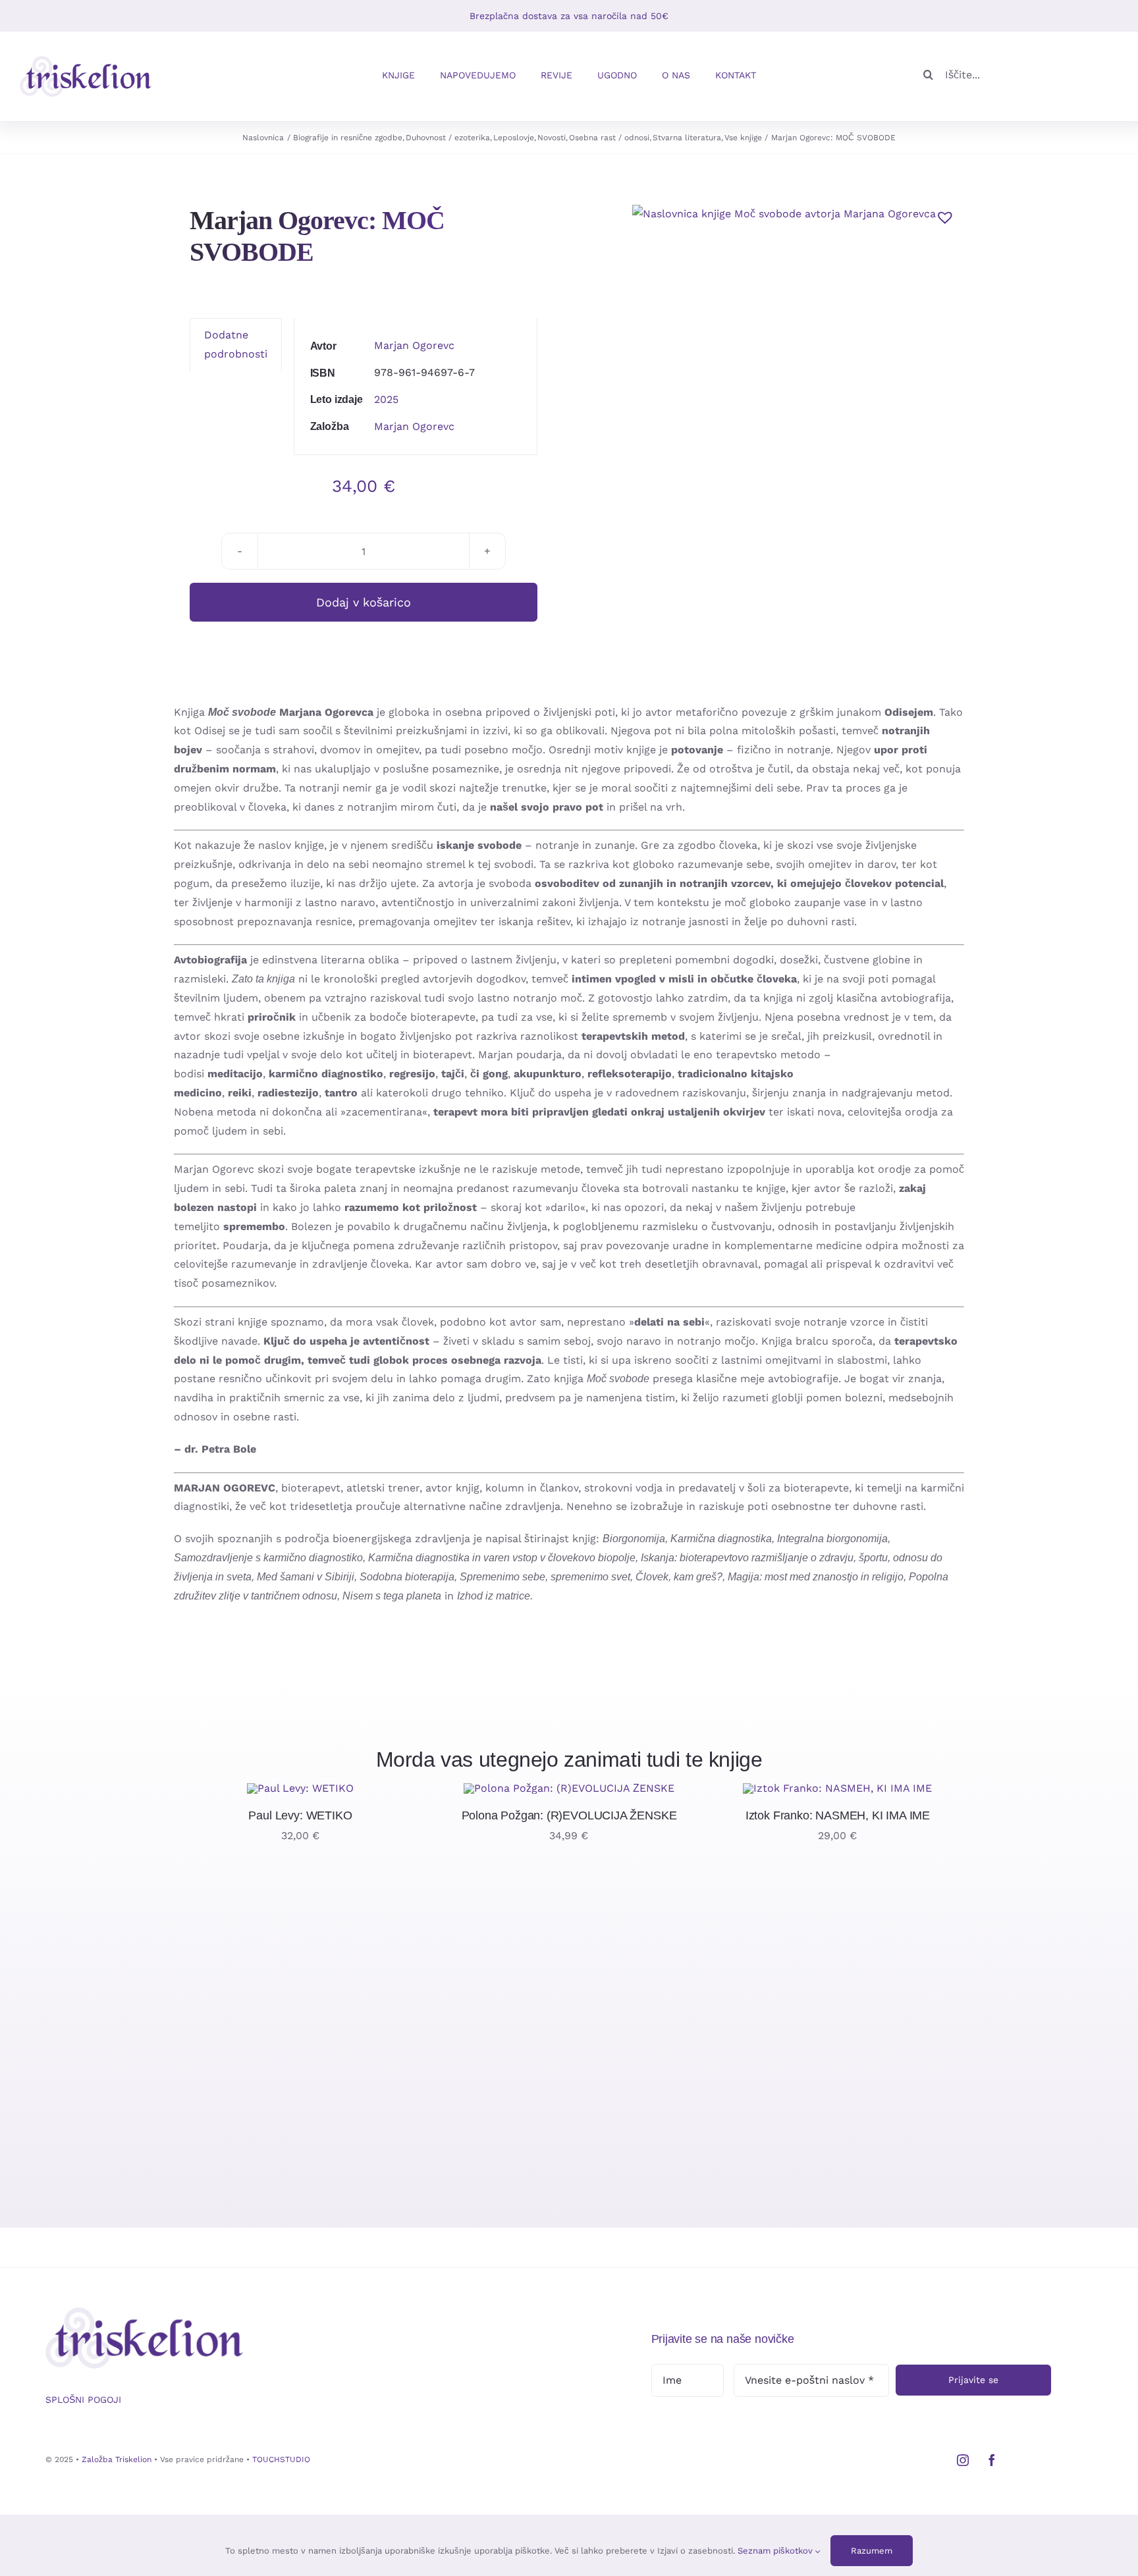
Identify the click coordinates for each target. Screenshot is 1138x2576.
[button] (942, 214)
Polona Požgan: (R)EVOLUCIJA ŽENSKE (569, 1815)
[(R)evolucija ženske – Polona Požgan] (569, 1788)
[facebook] (992, 2460)
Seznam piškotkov (776, 2551)
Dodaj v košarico (364, 602)
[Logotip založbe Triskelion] (86, 61)
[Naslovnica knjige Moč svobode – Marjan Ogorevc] (784, 214)
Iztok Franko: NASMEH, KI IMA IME (838, 1815)
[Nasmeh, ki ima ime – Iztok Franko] (837, 1788)
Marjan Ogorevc (414, 345)
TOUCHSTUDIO (281, 2459)
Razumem (872, 2551)
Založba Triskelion (117, 2459)
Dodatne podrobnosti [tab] (236, 344)
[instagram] (963, 2460)
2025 (386, 399)
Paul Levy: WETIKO (300, 1815)
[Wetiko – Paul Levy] (300, 1788)
